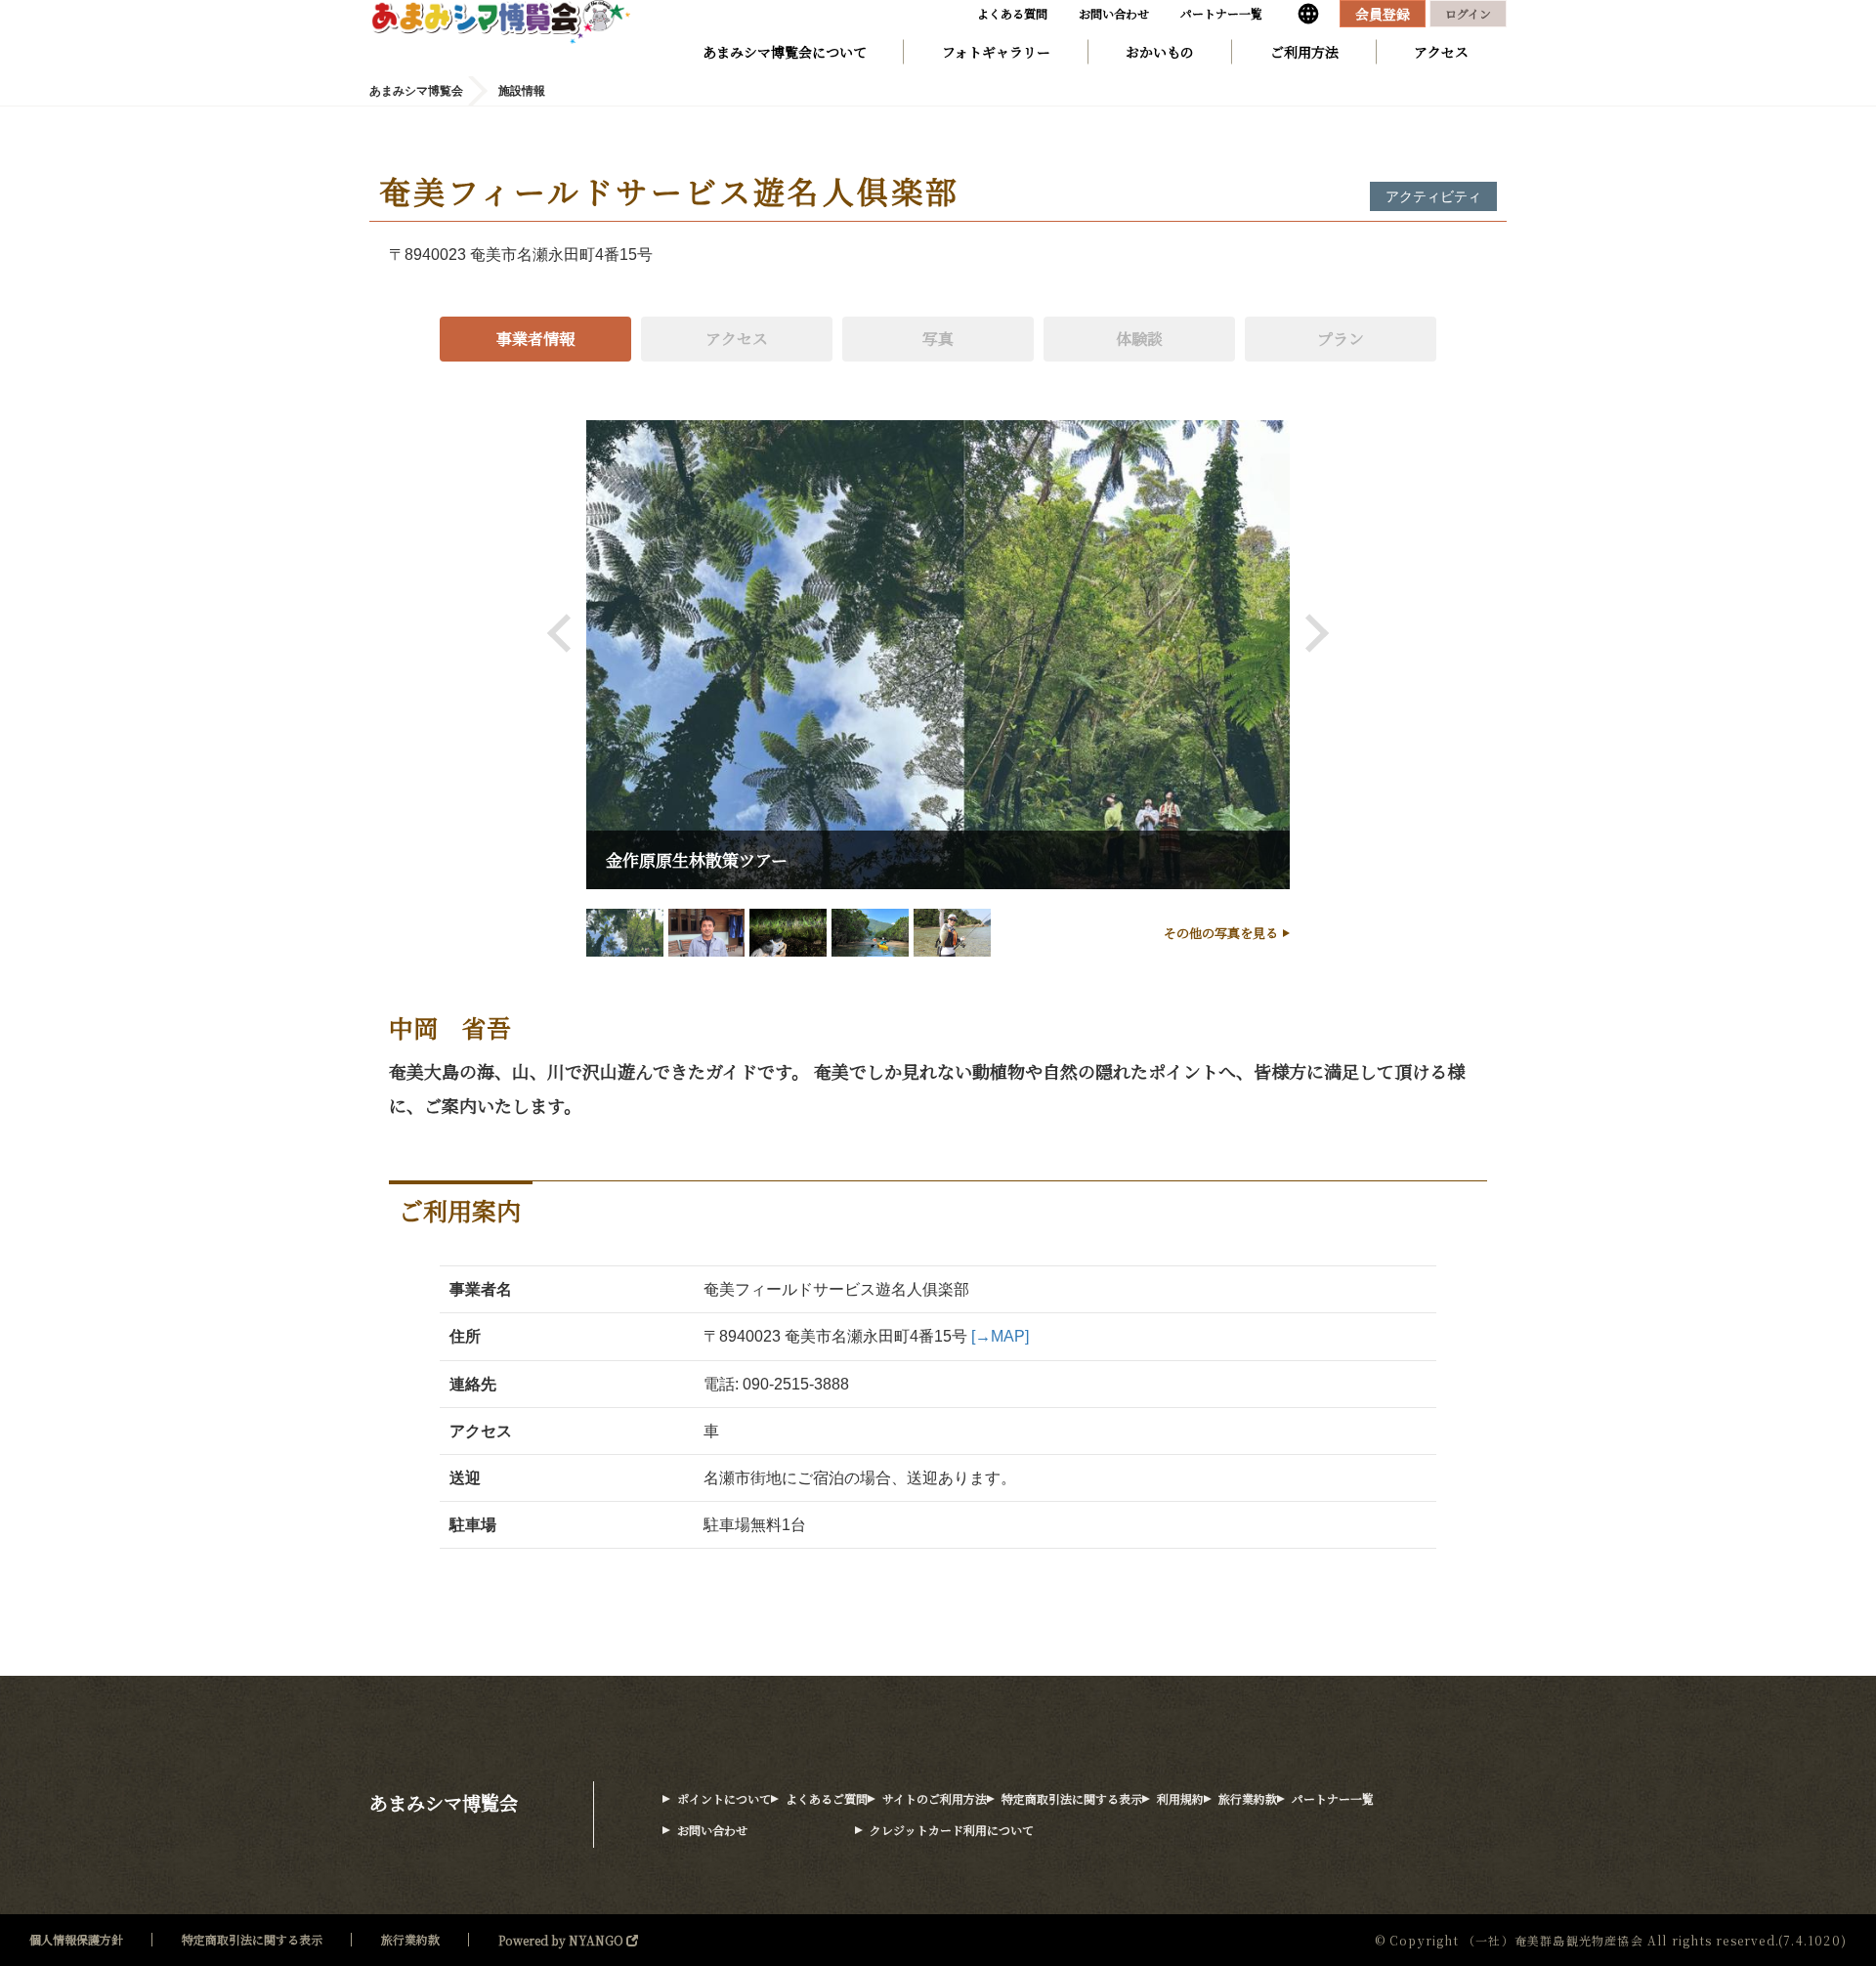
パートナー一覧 (1221, 13)
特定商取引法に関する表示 (1072, 1798)
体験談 (1139, 339)
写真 (938, 339)
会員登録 (1383, 14)
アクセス (1441, 52)
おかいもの (1160, 52)
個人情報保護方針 (76, 1939)
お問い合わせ (1114, 13)
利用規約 (1180, 1798)
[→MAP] (1000, 1336)
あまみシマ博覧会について (785, 52)
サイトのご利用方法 (935, 1798)
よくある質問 (1012, 13)
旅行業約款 (1248, 1798)
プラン (1341, 339)
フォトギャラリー (996, 52)
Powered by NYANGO (562, 1940)
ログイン (1468, 13)
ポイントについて (724, 1798)
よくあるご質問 (827, 1798)
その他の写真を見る (1221, 933)
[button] (567, 633)
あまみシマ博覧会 (444, 1802)
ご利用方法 (1304, 52)
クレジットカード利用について (952, 1830)
